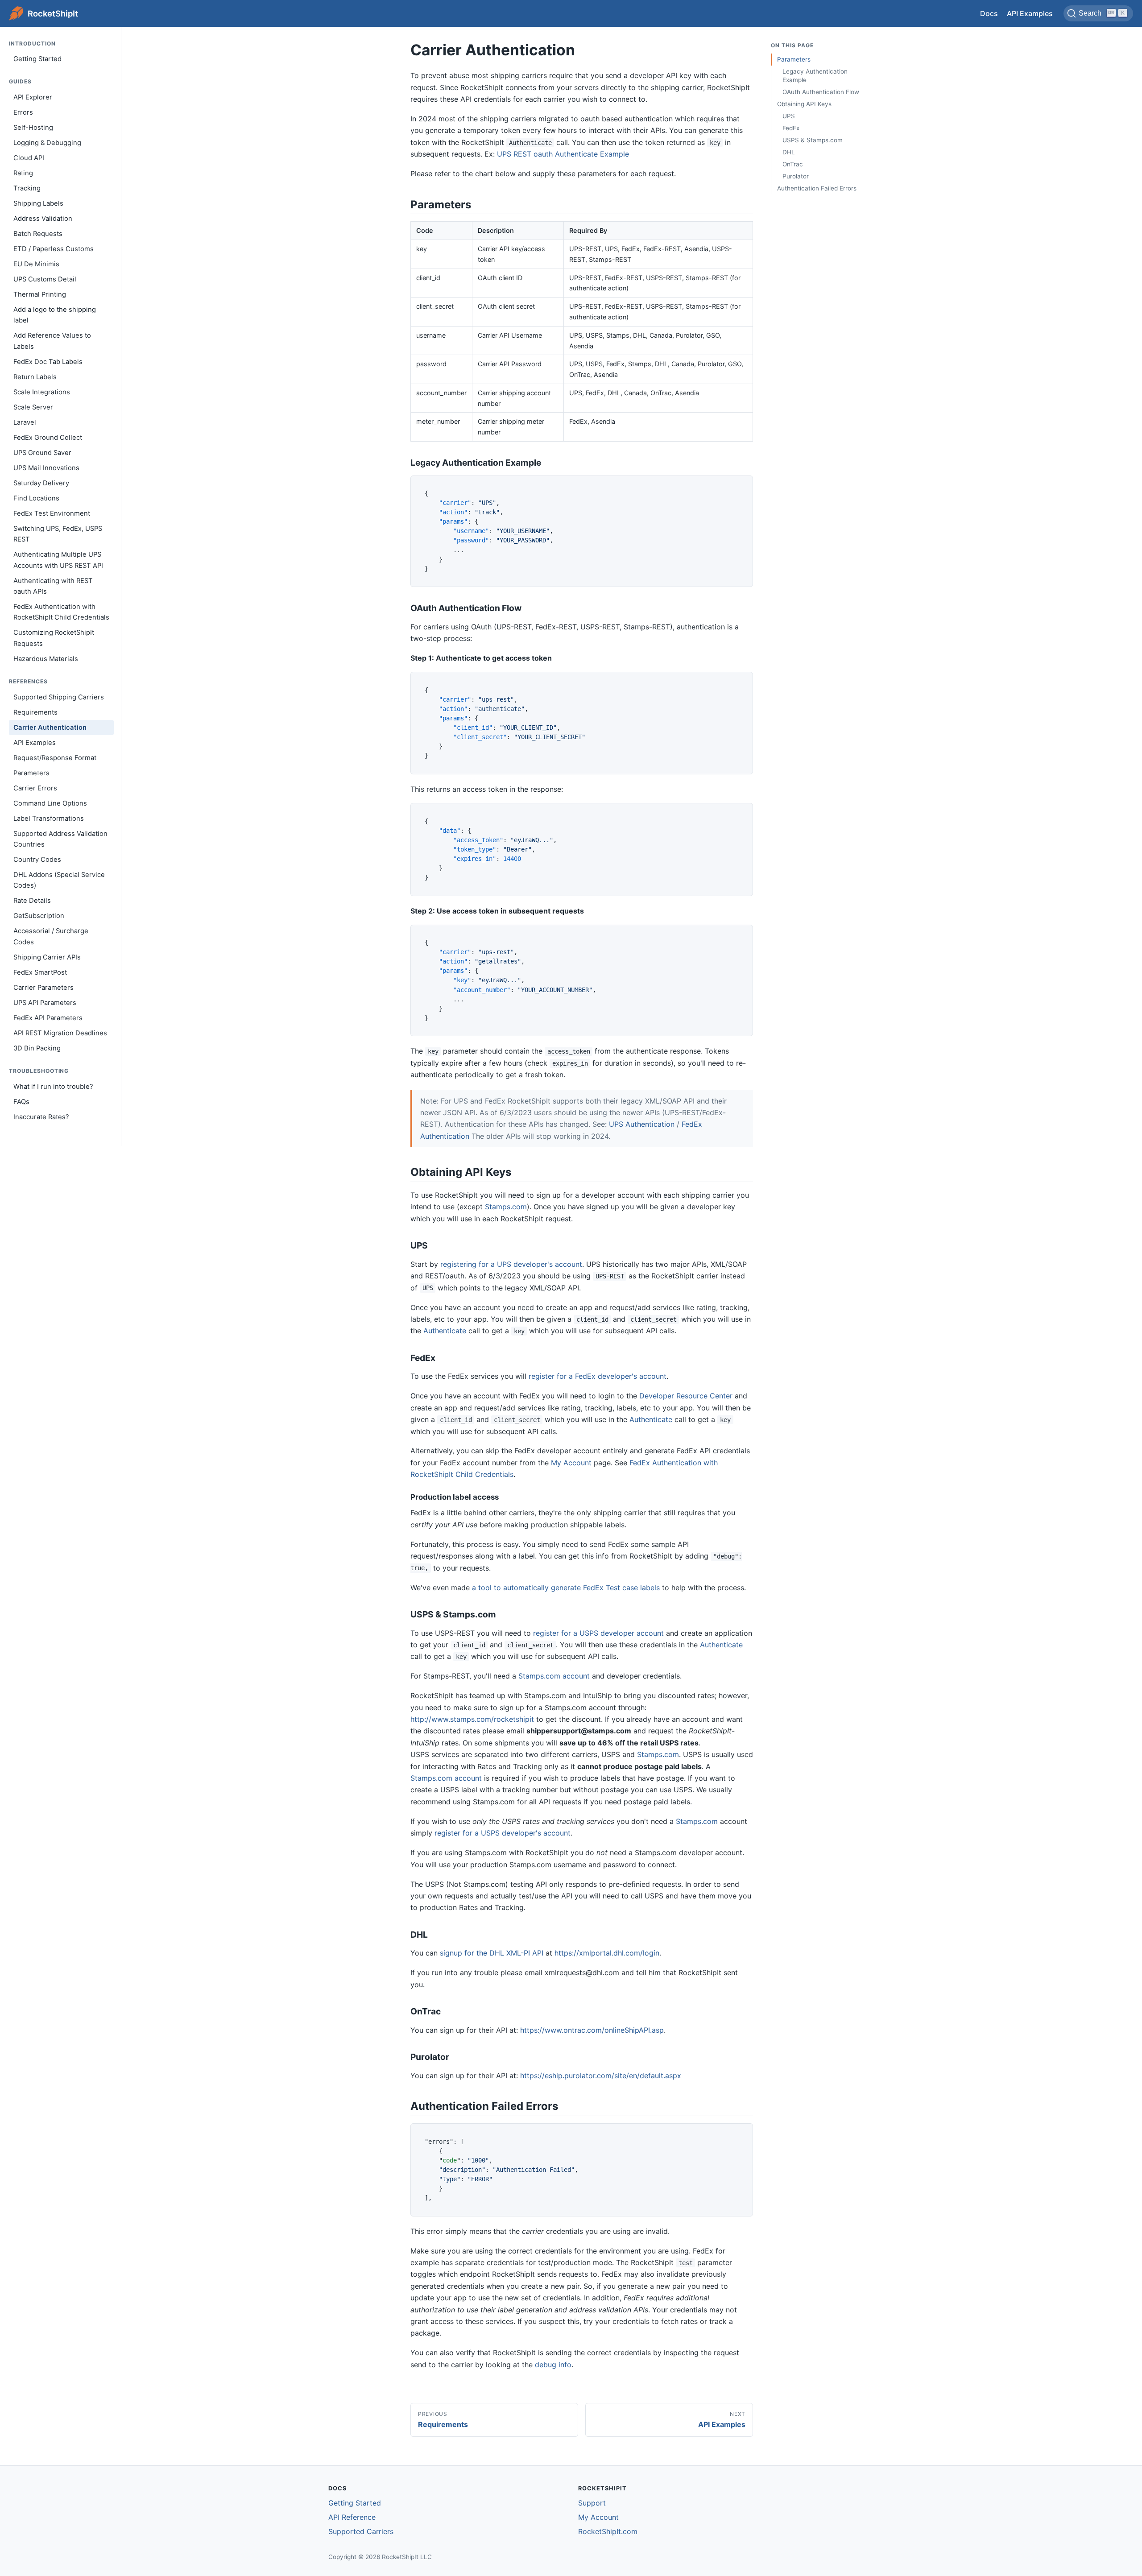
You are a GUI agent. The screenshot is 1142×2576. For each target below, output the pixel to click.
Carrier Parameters (43, 988)
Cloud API (29, 158)
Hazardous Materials (46, 659)
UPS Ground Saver (42, 453)
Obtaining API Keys (804, 104)
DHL (789, 152)
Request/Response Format (55, 758)
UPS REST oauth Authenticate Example (563, 154)
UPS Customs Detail (45, 279)
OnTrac (793, 164)
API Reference (352, 2517)
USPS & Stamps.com (813, 140)
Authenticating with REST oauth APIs (53, 586)
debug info (553, 2365)
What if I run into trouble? (53, 1087)
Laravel (25, 422)
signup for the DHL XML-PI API (492, 1953)
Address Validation (43, 219)
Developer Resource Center (686, 1396)
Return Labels (35, 377)
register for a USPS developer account (598, 1633)
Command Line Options (50, 803)
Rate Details (32, 901)
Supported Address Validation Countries (60, 839)
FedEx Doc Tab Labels (48, 362)
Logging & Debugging (47, 143)
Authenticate (445, 1331)
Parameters (31, 773)
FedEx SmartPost (40, 972)
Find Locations (36, 498)
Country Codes (37, 860)
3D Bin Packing (37, 1048)
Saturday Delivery (41, 483)
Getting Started (37, 59)
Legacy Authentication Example (815, 76)
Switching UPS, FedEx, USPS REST (58, 534)
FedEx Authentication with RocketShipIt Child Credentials (61, 612)
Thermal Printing (40, 294)
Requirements (35, 712)
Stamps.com (506, 1207)
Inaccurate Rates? (41, 1117)
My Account (571, 1463)
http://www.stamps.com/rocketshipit (472, 1719)
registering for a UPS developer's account (511, 1264)
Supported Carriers (361, 2531)
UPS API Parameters (45, 1003)
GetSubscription (39, 916)
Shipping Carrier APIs (47, 957)
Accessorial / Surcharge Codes (51, 937)
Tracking (27, 188)
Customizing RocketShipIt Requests (54, 638)
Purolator (796, 176)
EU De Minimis (36, 264)
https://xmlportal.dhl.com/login (607, 1953)
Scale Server (33, 407)
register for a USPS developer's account (503, 1833)
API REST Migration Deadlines (60, 1033)
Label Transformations (49, 819)
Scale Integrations (42, 392)
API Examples (1030, 13)
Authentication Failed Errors (817, 188)
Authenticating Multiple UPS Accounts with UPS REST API (58, 560)
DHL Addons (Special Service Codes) (59, 880)
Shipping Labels (38, 203)
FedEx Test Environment (52, 513)
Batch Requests (38, 234)
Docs (989, 13)
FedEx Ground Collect (48, 438)
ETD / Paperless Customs (54, 249)
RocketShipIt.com (608, 2531)
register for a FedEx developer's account (598, 1376)
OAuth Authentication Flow (821, 92)
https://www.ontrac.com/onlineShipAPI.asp (592, 2030)
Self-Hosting (33, 128)
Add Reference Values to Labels (52, 341)
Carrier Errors (35, 788)
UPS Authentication (642, 1124)
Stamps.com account (554, 1676)
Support (592, 2503)
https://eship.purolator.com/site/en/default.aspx (601, 2076)
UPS (789, 116)
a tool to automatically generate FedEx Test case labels (566, 1588)
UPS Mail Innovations (46, 468)
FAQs (21, 1102)
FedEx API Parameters (48, 1018)
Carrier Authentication (50, 728)
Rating (23, 173)
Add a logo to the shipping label (55, 315)
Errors (23, 112)
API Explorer (33, 97)
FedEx (791, 128)
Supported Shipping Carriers (59, 697)
